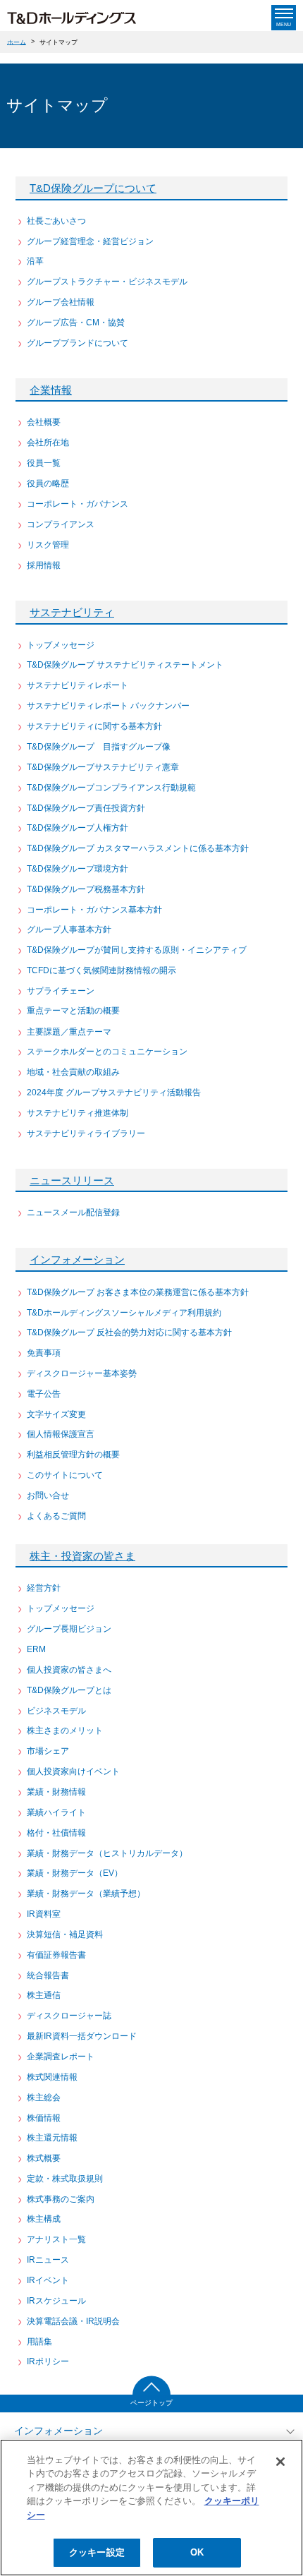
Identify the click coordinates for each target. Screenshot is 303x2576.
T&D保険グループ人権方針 (78, 828)
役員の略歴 (48, 483)
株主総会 (44, 2097)
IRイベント (48, 2280)
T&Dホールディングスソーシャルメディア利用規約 (124, 1313)
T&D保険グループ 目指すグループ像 (99, 747)
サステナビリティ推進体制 (78, 1113)
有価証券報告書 (56, 1955)
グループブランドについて (78, 343)
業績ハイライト (56, 1812)
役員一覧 (44, 463)
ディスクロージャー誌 (69, 2016)
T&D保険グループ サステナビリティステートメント (125, 665)
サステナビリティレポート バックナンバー (108, 706)
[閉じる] (280, 2462)
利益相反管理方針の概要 (73, 1455)
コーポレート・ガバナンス (78, 504)
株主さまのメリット (65, 1731)
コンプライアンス (61, 524)
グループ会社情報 (61, 302)
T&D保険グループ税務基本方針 (86, 889)
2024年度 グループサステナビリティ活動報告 (114, 1093)
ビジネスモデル (56, 1711)
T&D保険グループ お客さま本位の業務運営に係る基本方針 (138, 1292)
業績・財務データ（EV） (75, 1873)
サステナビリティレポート (78, 685)
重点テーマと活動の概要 (73, 1011)
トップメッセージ (61, 645)
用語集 (39, 2342)
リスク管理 (48, 545)
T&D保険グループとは (69, 1690)
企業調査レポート (61, 2057)
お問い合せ (48, 1495)
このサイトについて (65, 1475)
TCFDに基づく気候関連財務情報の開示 (101, 970)
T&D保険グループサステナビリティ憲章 (103, 767)
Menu (284, 24)
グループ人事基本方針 (69, 929)
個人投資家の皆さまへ (69, 1670)
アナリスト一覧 (56, 2239)
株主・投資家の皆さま (82, 1556)
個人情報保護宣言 (61, 1434)
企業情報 (51, 390)
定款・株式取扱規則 (65, 2179)
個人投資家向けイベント (73, 1771)
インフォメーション (77, 1259)
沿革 (35, 261)
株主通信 (44, 1995)
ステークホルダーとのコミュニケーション (107, 1052)
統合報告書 (48, 1975)
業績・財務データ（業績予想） (86, 1894)
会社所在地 (48, 443)
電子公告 (44, 1394)
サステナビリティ (72, 612)
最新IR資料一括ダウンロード (82, 2036)
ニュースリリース (72, 1180)
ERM (36, 1649)
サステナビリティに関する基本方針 (94, 726)
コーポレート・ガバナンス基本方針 (94, 910)
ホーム (17, 42)
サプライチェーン (61, 991)
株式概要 (44, 2158)
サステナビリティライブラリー (86, 1133)
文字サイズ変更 (56, 1414)
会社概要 (44, 422)
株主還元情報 (52, 2138)
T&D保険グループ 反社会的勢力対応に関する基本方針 (129, 1332)
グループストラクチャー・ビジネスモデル (107, 282)
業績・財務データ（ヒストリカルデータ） (107, 1853)
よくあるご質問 (56, 1516)
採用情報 (44, 565)
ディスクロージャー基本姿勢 (82, 1373)
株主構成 (44, 2219)
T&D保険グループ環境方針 (78, 869)
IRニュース (48, 2260)
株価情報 (44, 2118)
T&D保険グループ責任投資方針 (86, 808)
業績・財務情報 (56, 1792)
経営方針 (44, 1588)
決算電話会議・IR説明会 (73, 2321)
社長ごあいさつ (56, 221)
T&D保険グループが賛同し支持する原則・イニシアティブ (137, 950)
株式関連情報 (52, 2077)
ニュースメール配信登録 (73, 1212)
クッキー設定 (97, 2552)
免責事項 (44, 1353)
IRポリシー (48, 2361)
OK (197, 2552)
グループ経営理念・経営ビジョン (90, 241)
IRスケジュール (56, 2301)
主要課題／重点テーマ (69, 1032)
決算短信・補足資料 (65, 1934)
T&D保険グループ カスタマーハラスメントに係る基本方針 (138, 848)
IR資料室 (44, 1914)
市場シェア (48, 1751)
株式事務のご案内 (61, 2199)
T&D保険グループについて (93, 188)
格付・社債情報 (56, 1833)
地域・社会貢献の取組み (73, 1072)
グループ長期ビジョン (69, 1629)
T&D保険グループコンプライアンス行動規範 (111, 788)
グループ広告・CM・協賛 (76, 323)
